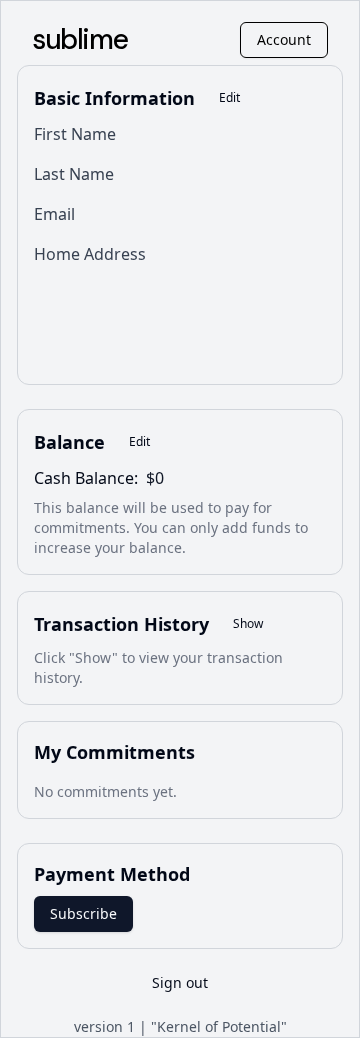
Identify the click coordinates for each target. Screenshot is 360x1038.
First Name (75, 134)
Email (54, 214)
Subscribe (83, 913)
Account (284, 39)
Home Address (90, 254)
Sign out (180, 982)
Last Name (74, 174)
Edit (229, 97)
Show (248, 623)
